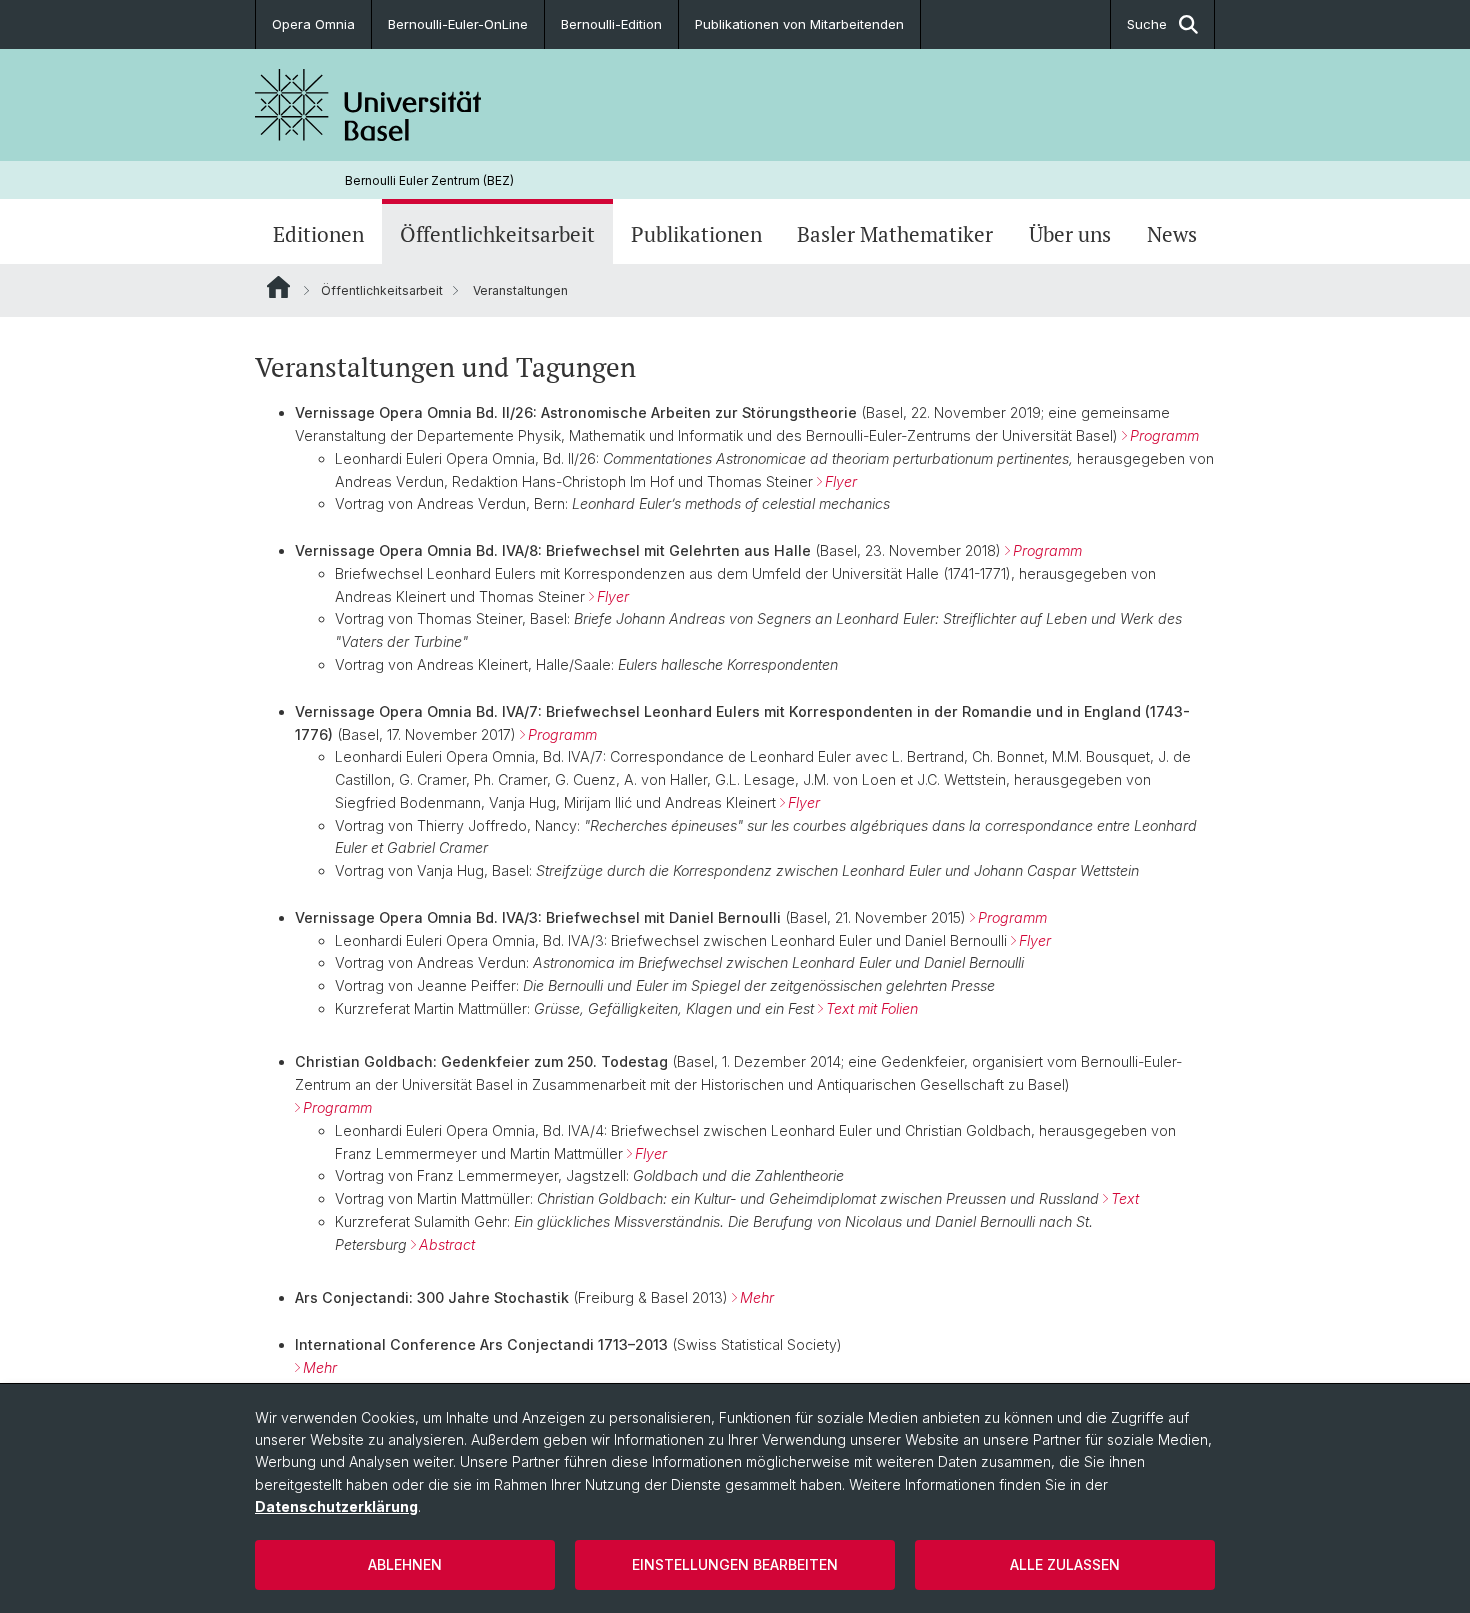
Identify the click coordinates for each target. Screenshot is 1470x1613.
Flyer (804, 802)
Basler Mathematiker (895, 234)
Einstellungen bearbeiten (735, 1564)
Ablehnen (405, 1564)
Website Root (278, 287)
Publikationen (696, 234)
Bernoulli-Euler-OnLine (458, 24)
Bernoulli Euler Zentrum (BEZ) (429, 180)
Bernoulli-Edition (611, 24)
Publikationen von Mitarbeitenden (799, 24)
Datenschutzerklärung (336, 1506)
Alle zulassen (1065, 1564)
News (1172, 234)
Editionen (318, 234)
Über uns (1070, 234)
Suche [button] (1147, 24)
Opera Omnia (313, 24)
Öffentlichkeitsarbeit (497, 234)
